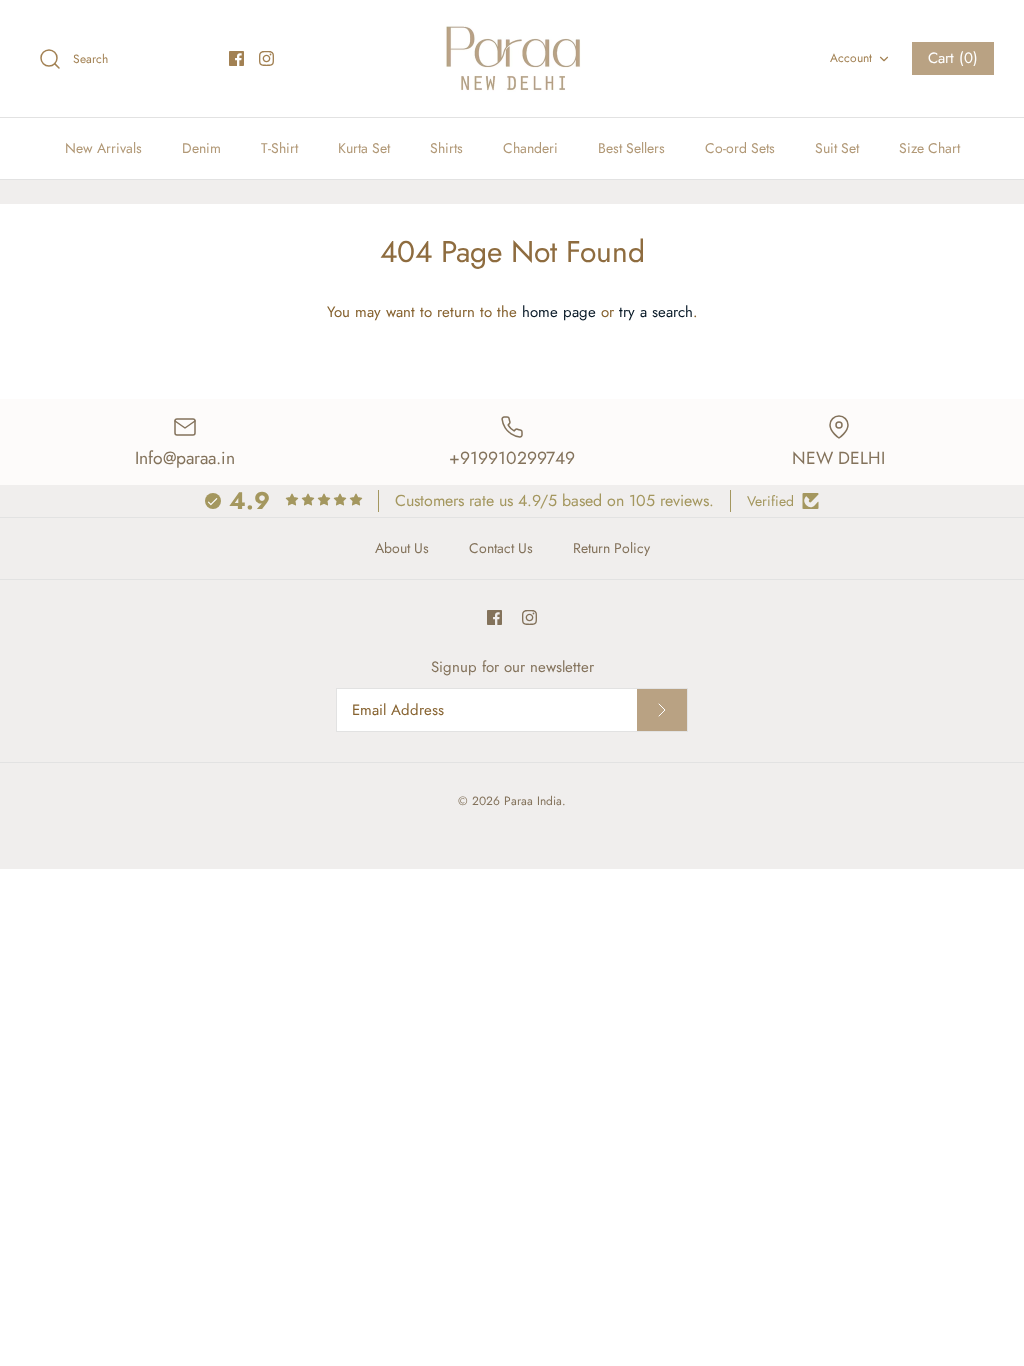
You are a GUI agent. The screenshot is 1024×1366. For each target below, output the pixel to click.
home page (559, 312)
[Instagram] (266, 58)
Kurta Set (364, 148)
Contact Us (501, 548)
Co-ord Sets (740, 148)
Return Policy (611, 548)
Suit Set (837, 148)
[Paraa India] (512, 58)
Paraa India (533, 801)
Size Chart (929, 148)
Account (851, 58)
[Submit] (662, 710)
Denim (201, 148)
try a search (656, 312)
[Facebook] (236, 58)
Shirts (446, 148)
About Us (402, 548)
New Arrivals (103, 148)
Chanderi (530, 148)
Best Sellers (631, 148)
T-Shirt (279, 148)
